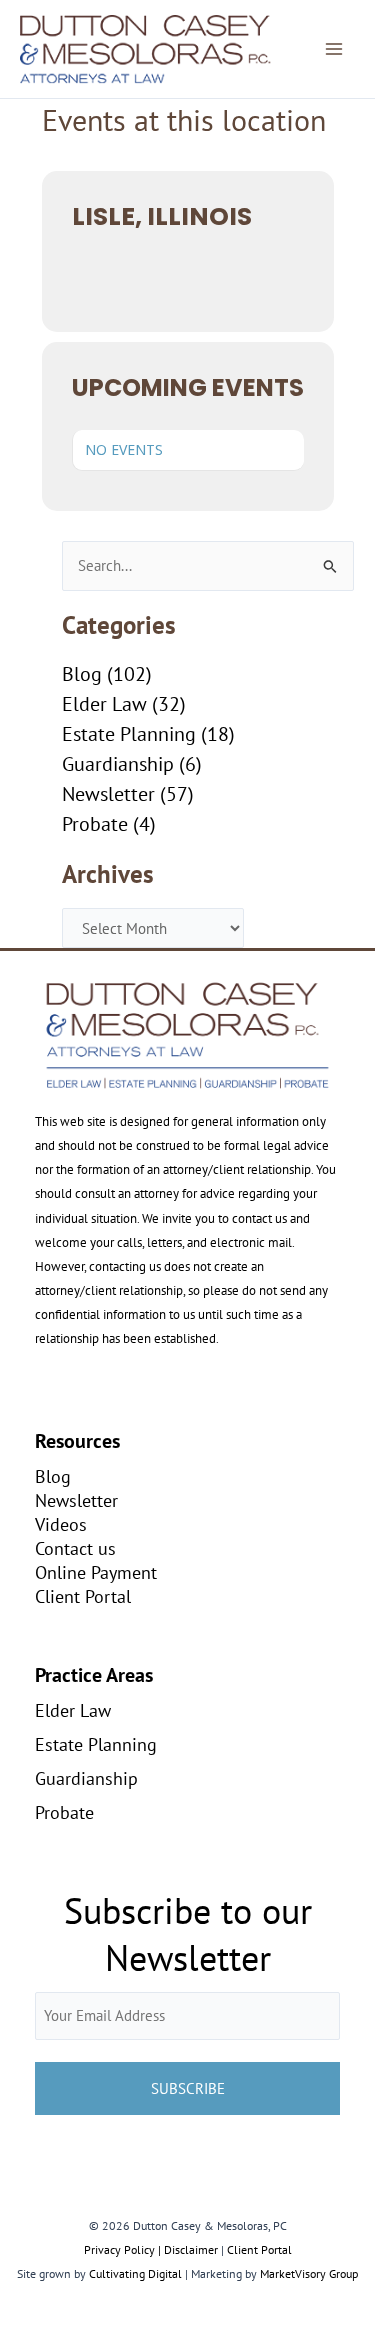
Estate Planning (129, 734)
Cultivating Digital (135, 2273)
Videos (61, 1524)
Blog (82, 674)
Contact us (75, 1548)
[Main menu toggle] (334, 49)
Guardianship (118, 764)
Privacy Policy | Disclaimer (151, 2249)
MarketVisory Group (309, 2273)
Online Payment (96, 1572)
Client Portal (83, 1596)
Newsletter (108, 794)
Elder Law (104, 704)
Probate (95, 824)
